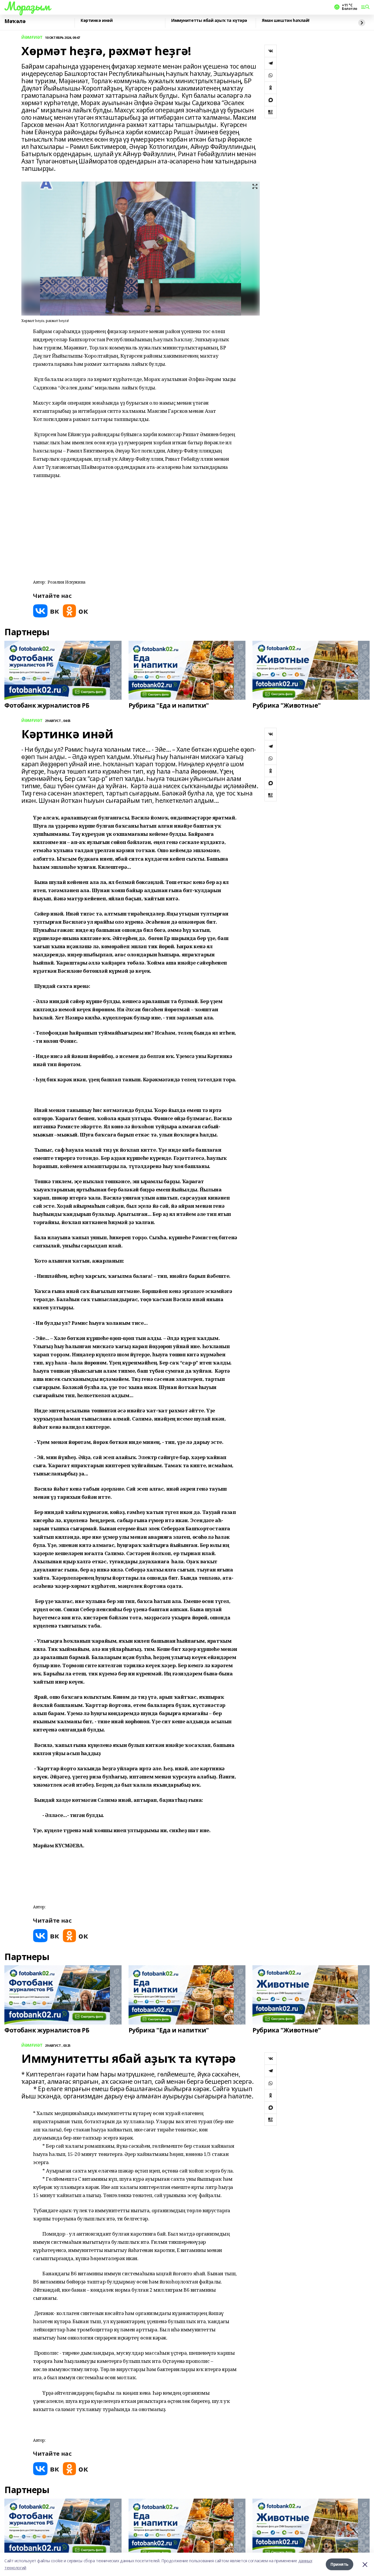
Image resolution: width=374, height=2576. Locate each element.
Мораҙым (27, 6)
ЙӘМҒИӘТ (32, 38)
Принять (340, 2564)
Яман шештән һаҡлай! (286, 21)
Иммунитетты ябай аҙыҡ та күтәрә (209, 21)
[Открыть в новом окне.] (46, 611)
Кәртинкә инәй (97, 21)
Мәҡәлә (15, 21)
